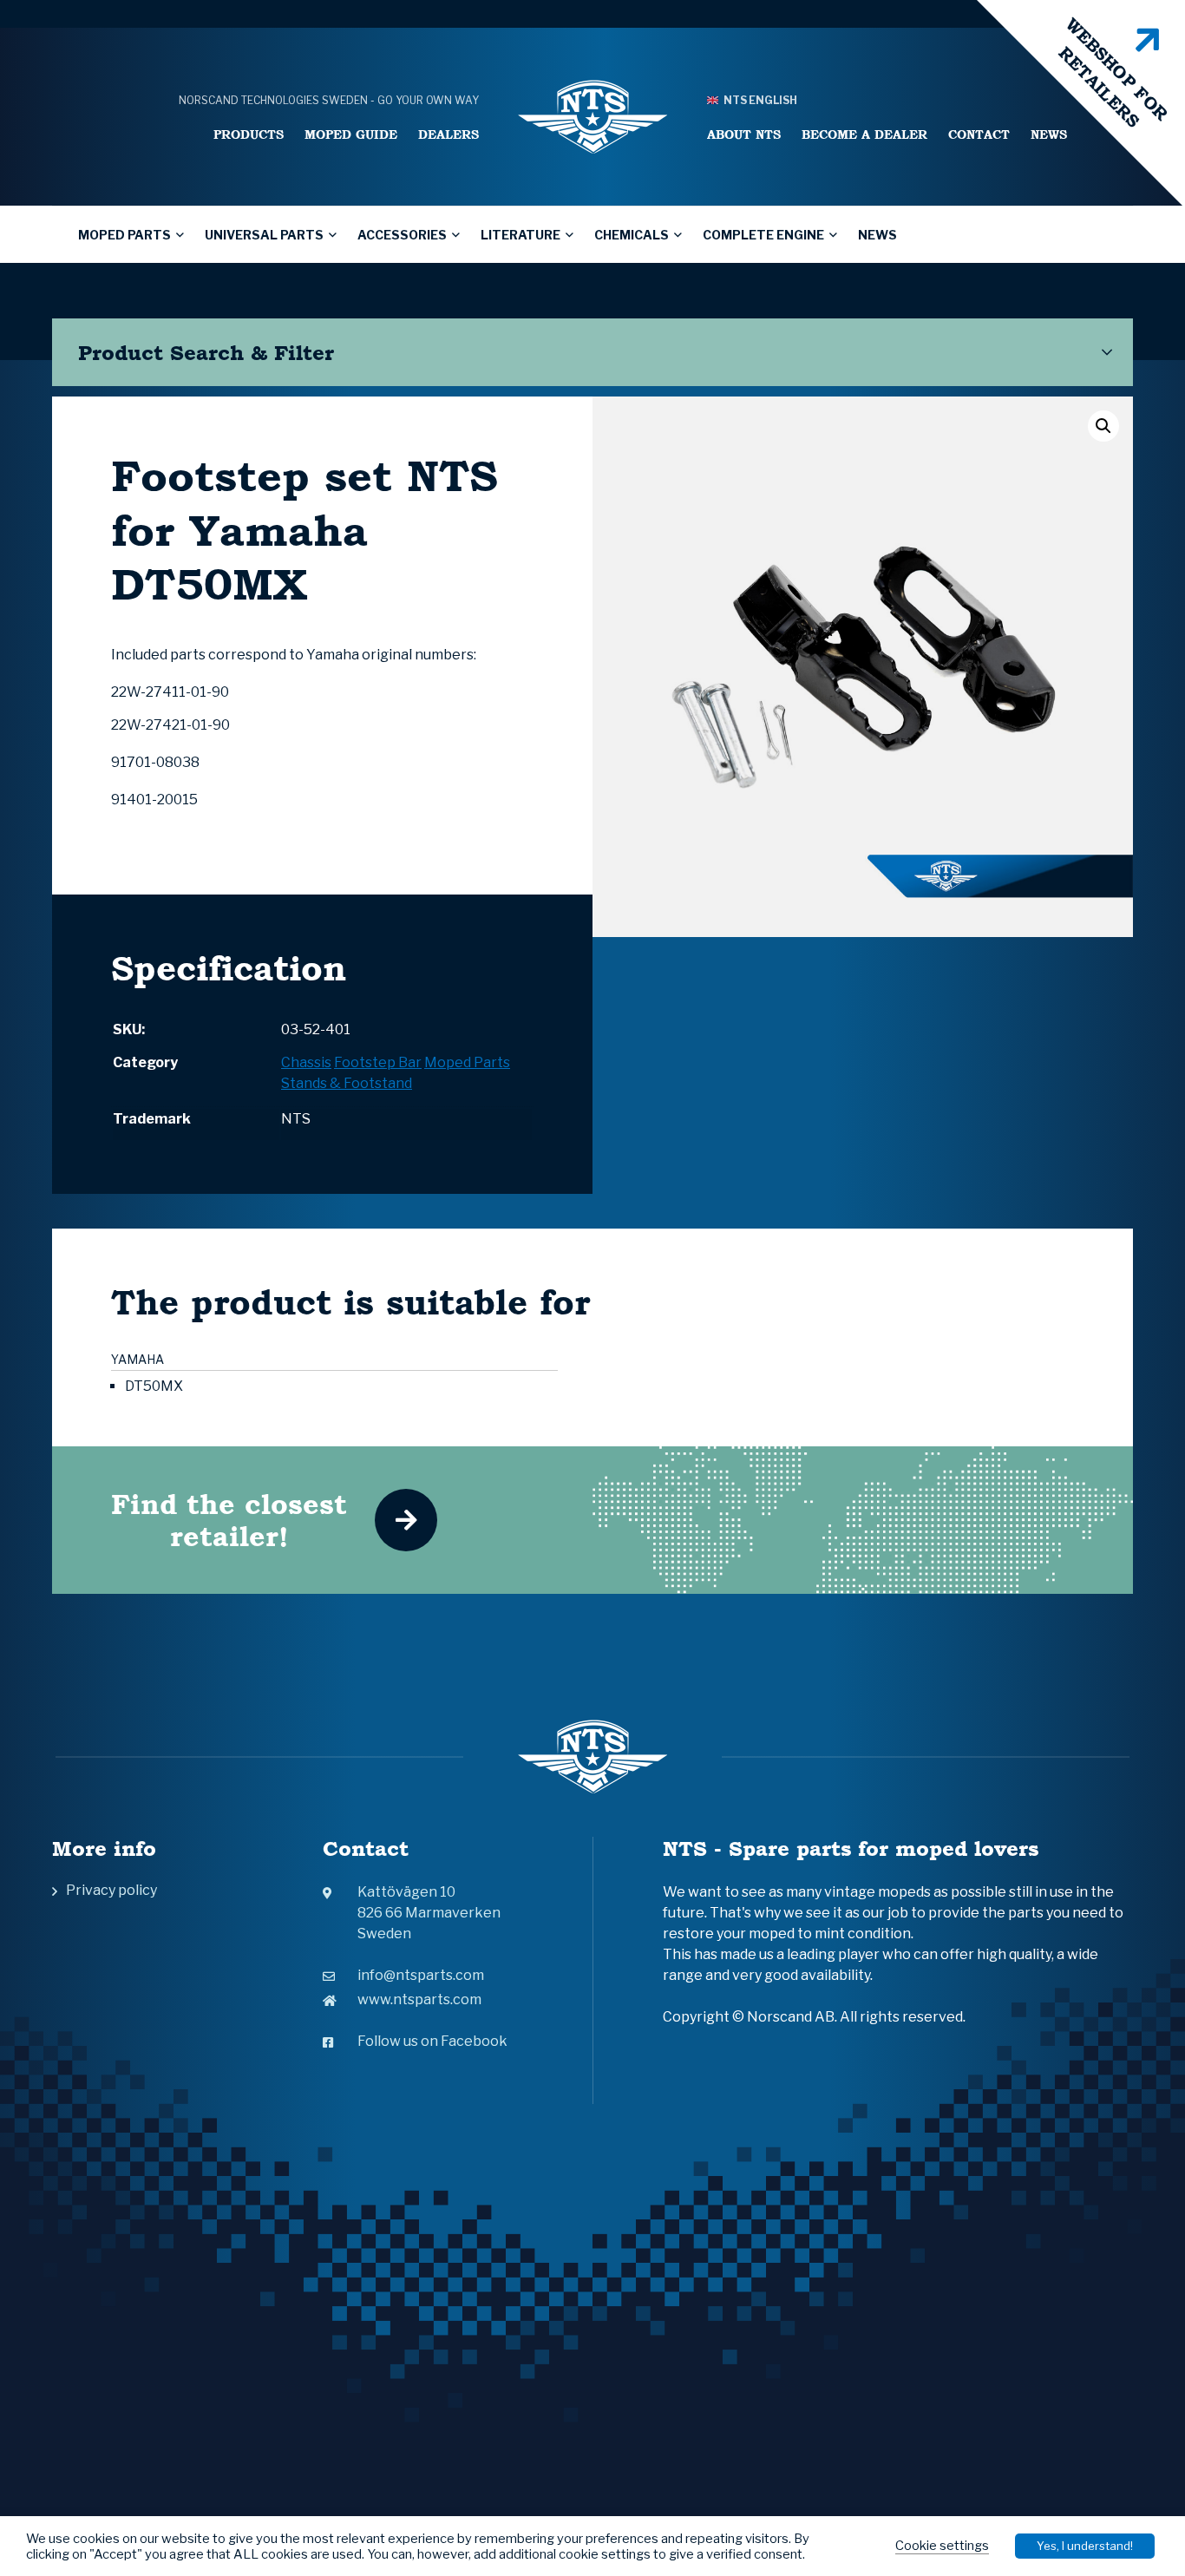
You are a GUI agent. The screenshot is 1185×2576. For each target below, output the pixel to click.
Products (249, 134)
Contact (979, 134)
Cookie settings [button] (942, 2546)
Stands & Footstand (347, 1083)
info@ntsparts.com (421, 1975)
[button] (1103, 426)
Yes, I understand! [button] (1085, 2546)
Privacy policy (111, 1890)
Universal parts (264, 235)
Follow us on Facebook (432, 2041)
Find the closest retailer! (229, 1520)
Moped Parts (124, 235)
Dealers (448, 134)
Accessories (402, 235)
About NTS (744, 134)
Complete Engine (763, 235)
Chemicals (632, 235)
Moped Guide (351, 134)
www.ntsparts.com (419, 1999)
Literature (520, 235)
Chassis (306, 1062)
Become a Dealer (864, 134)
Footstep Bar (378, 1062)
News (1049, 134)
